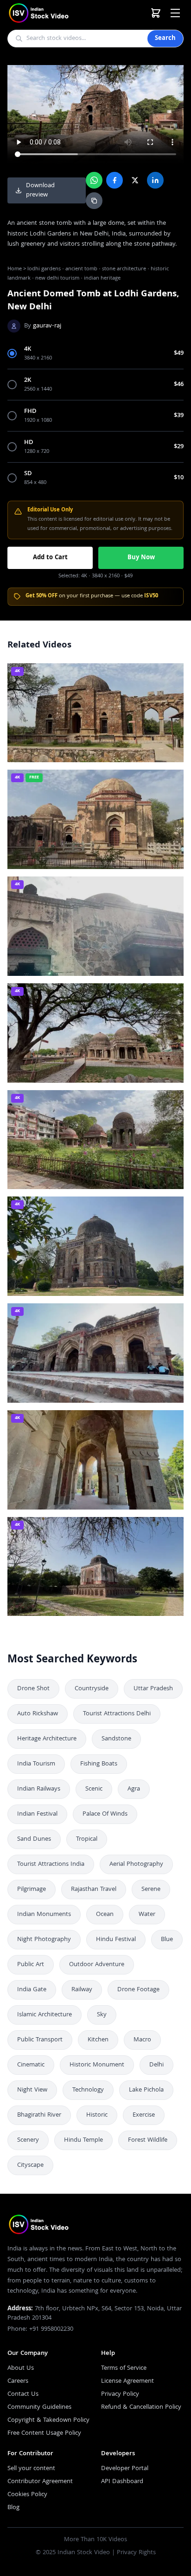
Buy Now (141, 558)
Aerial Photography (136, 1864)
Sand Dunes (34, 1839)
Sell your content (31, 2469)
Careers (18, 2381)
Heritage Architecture (47, 1739)
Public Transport (40, 2040)
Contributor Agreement (40, 2482)
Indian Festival (37, 1814)
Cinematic (31, 2065)
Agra (134, 1789)
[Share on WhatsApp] (94, 180)
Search (165, 39)
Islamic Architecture (45, 2015)
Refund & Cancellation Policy (141, 2407)
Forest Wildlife (148, 2140)
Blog (13, 2508)
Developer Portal (125, 2469)
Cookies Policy (27, 2495)
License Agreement (127, 2381)
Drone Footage (138, 1990)
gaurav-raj (47, 326)
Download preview (40, 190)
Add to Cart (50, 558)
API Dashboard (122, 2482)
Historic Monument (97, 2065)
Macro (142, 2040)
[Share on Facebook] (115, 180)
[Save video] (172, 674)
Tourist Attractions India (51, 1864)
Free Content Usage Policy (44, 2433)
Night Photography (44, 1940)
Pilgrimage (32, 1890)
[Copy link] (94, 201)
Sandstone (116, 1739)
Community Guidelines (39, 2407)
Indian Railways (39, 1789)
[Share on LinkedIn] (155, 180)
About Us (21, 2368)
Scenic (94, 1789)
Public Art (31, 1965)
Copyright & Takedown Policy (48, 2420)
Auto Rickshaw (38, 1714)
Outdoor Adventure (97, 1965)
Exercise (144, 2115)
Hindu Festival (116, 1940)
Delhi (156, 2065)
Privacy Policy (120, 2394)
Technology (88, 2090)
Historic (97, 2115)
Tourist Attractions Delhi (117, 1714)
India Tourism (36, 1764)
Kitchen (98, 2040)
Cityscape (30, 2165)
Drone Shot (33, 1689)
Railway (82, 1990)
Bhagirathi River (39, 2115)
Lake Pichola (146, 2090)
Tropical (87, 1839)
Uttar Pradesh (153, 1689)
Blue (167, 1940)
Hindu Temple (83, 2140)
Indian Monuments (44, 1915)
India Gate (32, 1990)
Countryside (92, 1689)
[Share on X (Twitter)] (135, 180)
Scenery (28, 2140)
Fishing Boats (99, 1764)
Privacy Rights (136, 2553)
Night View (32, 2090)
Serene (151, 1890)
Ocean (105, 1915)
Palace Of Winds (105, 1814)
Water (147, 1915)
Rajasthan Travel (94, 1890)
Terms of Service (124, 2368)
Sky (102, 2015)
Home (15, 269)
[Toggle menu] (175, 13)
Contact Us (23, 2394)
